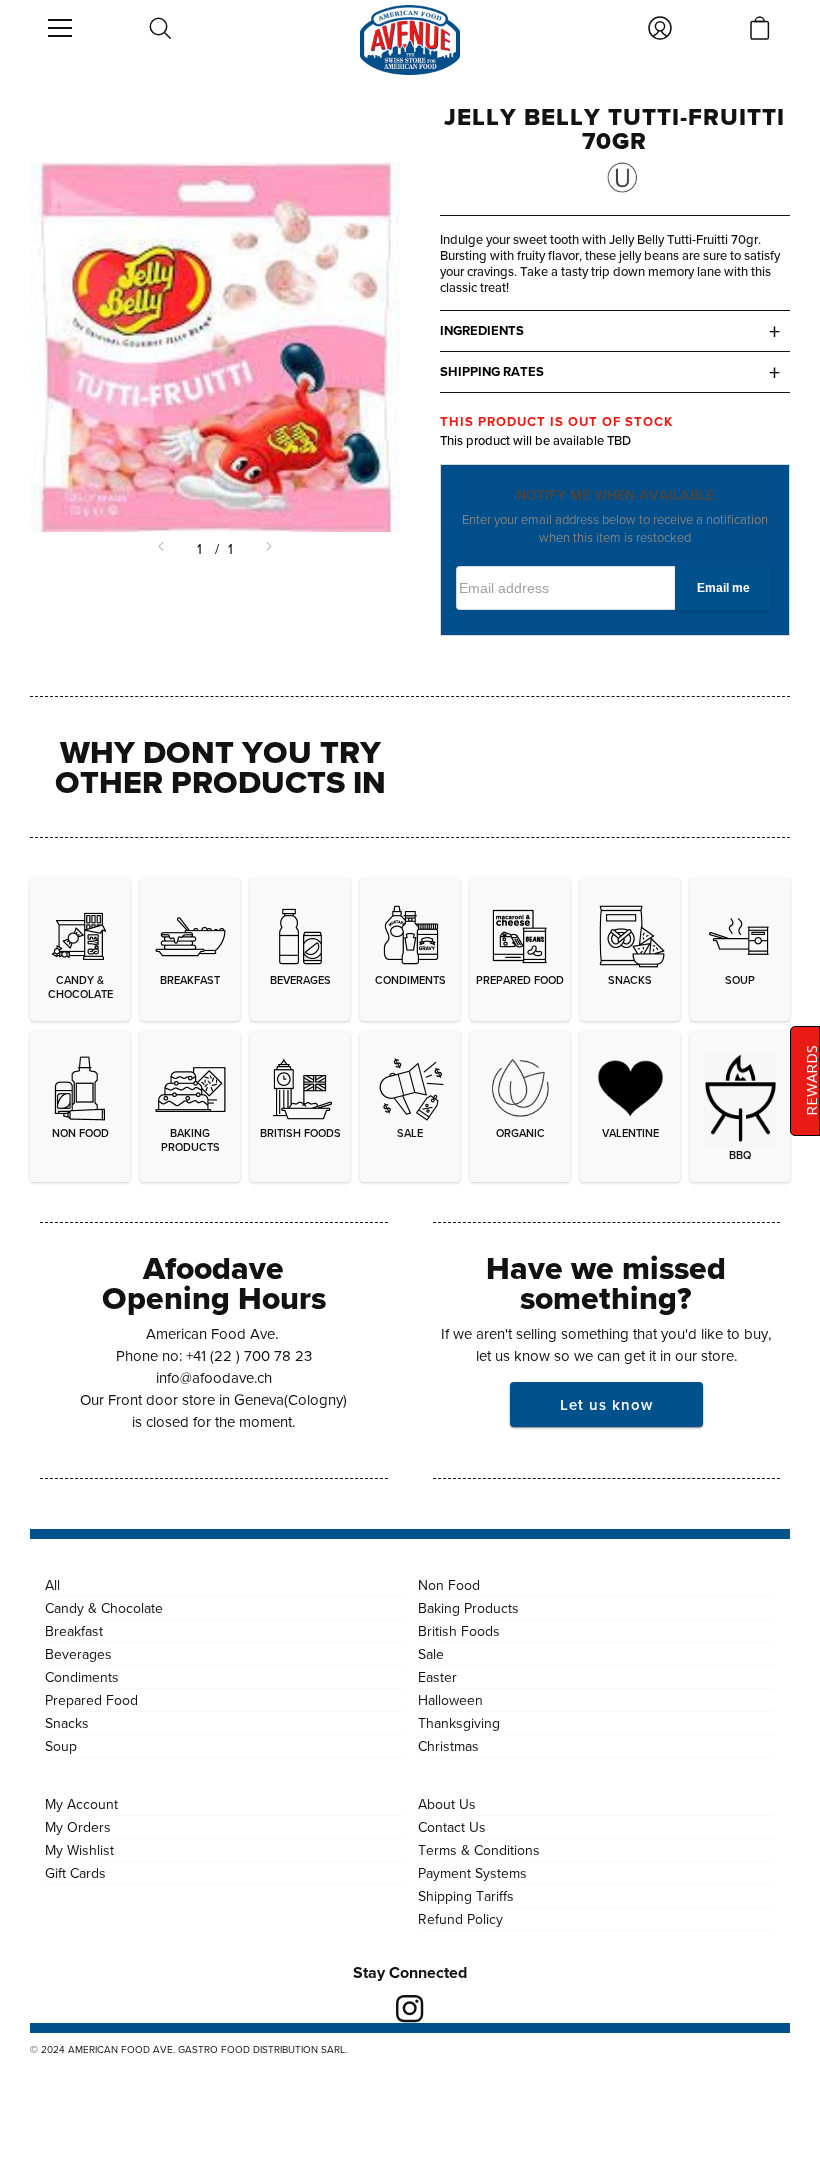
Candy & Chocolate (104, 1608)
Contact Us (452, 1827)
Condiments (82, 1677)
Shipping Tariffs (466, 1896)
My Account (81, 1804)
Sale (431, 1654)
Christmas (448, 1746)
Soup (61, 1746)
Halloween (450, 1700)
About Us (447, 1804)
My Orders (78, 1827)
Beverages (78, 1654)
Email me (723, 588)
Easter (437, 1677)
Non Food (449, 1585)
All (52, 1585)
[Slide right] (267, 549)
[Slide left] (163, 549)
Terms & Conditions (479, 1850)
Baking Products (468, 1608)
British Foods (459, 1631)
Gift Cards (75, 1873)
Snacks (67, 1723)
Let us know (606, 1404)
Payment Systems (472, 1873)
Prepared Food (91, 1700)
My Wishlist (79, 1850)
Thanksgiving (459, 1723)
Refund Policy (460, 1919)
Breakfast (74, 1631)
